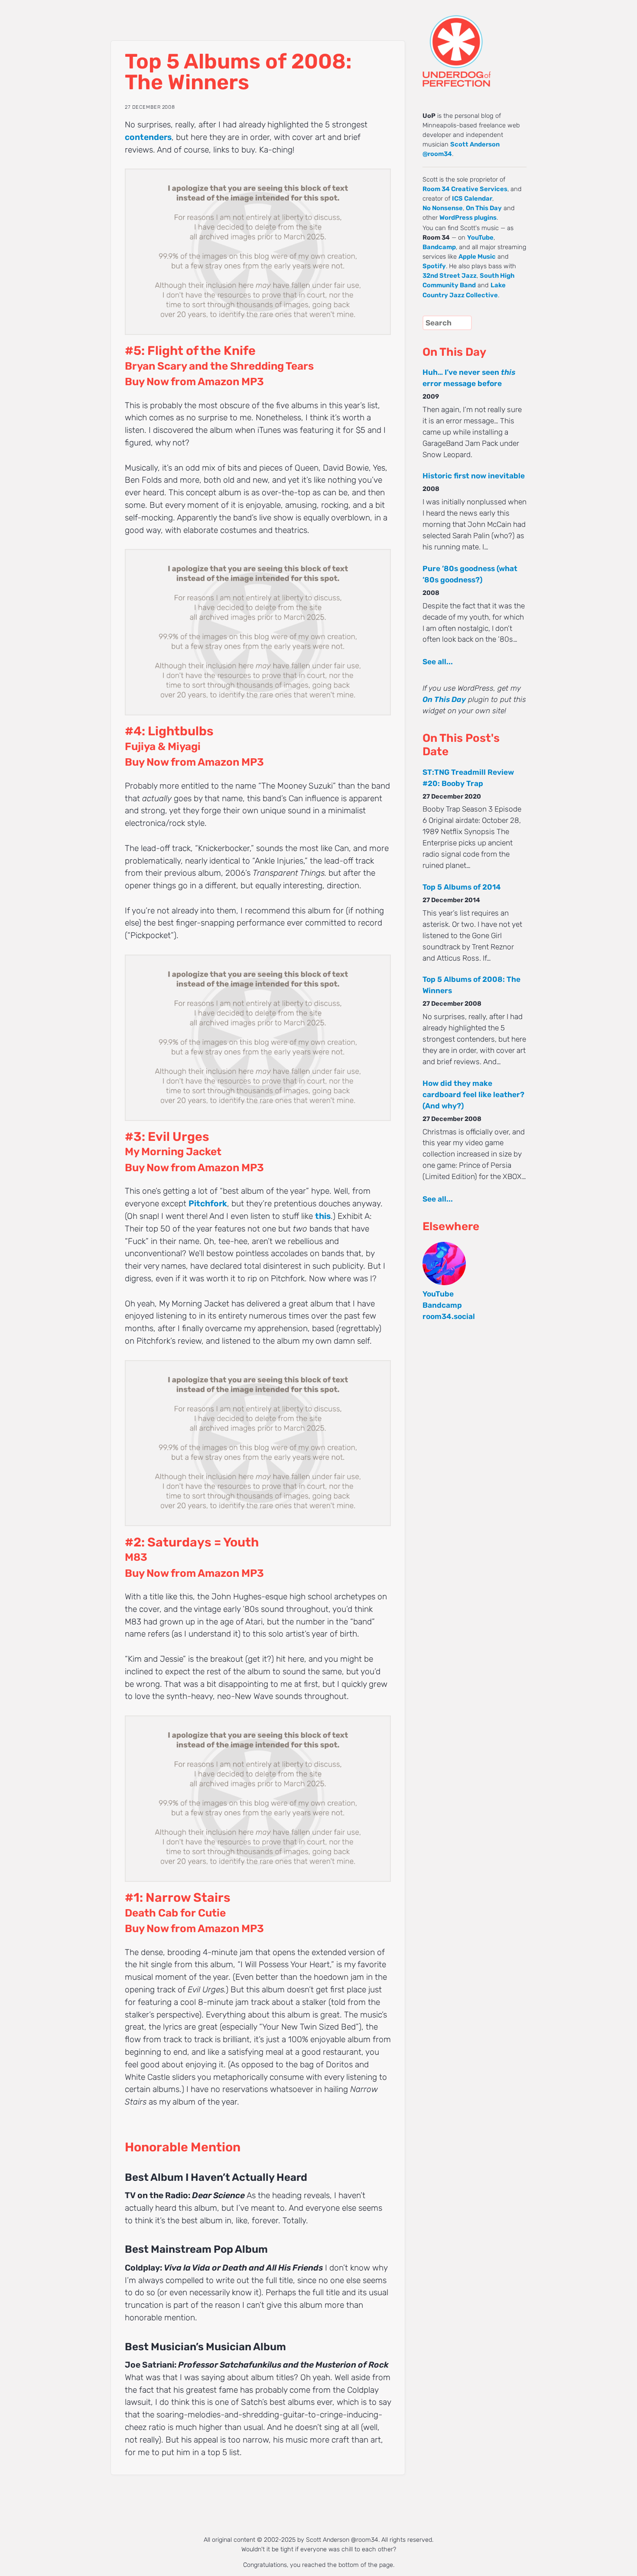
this (323, 1216)
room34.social (449, 1316)
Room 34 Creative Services (465, 189)
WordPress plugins (468, 218)
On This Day (484, 208)
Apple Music (477, 257)
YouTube (480, 237)
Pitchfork (208, 1204)
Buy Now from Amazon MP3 (194, 382)
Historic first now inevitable (474, 476)
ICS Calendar (472, 198)
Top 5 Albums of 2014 (462, 887)
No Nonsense (443, 208)
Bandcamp (439, 247)
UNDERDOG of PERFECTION (472, 43)
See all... (438, 662)
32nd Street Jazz (450, 276)
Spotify (434, 266)
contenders (148, 137)
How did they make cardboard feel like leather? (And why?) (473, 1095)
